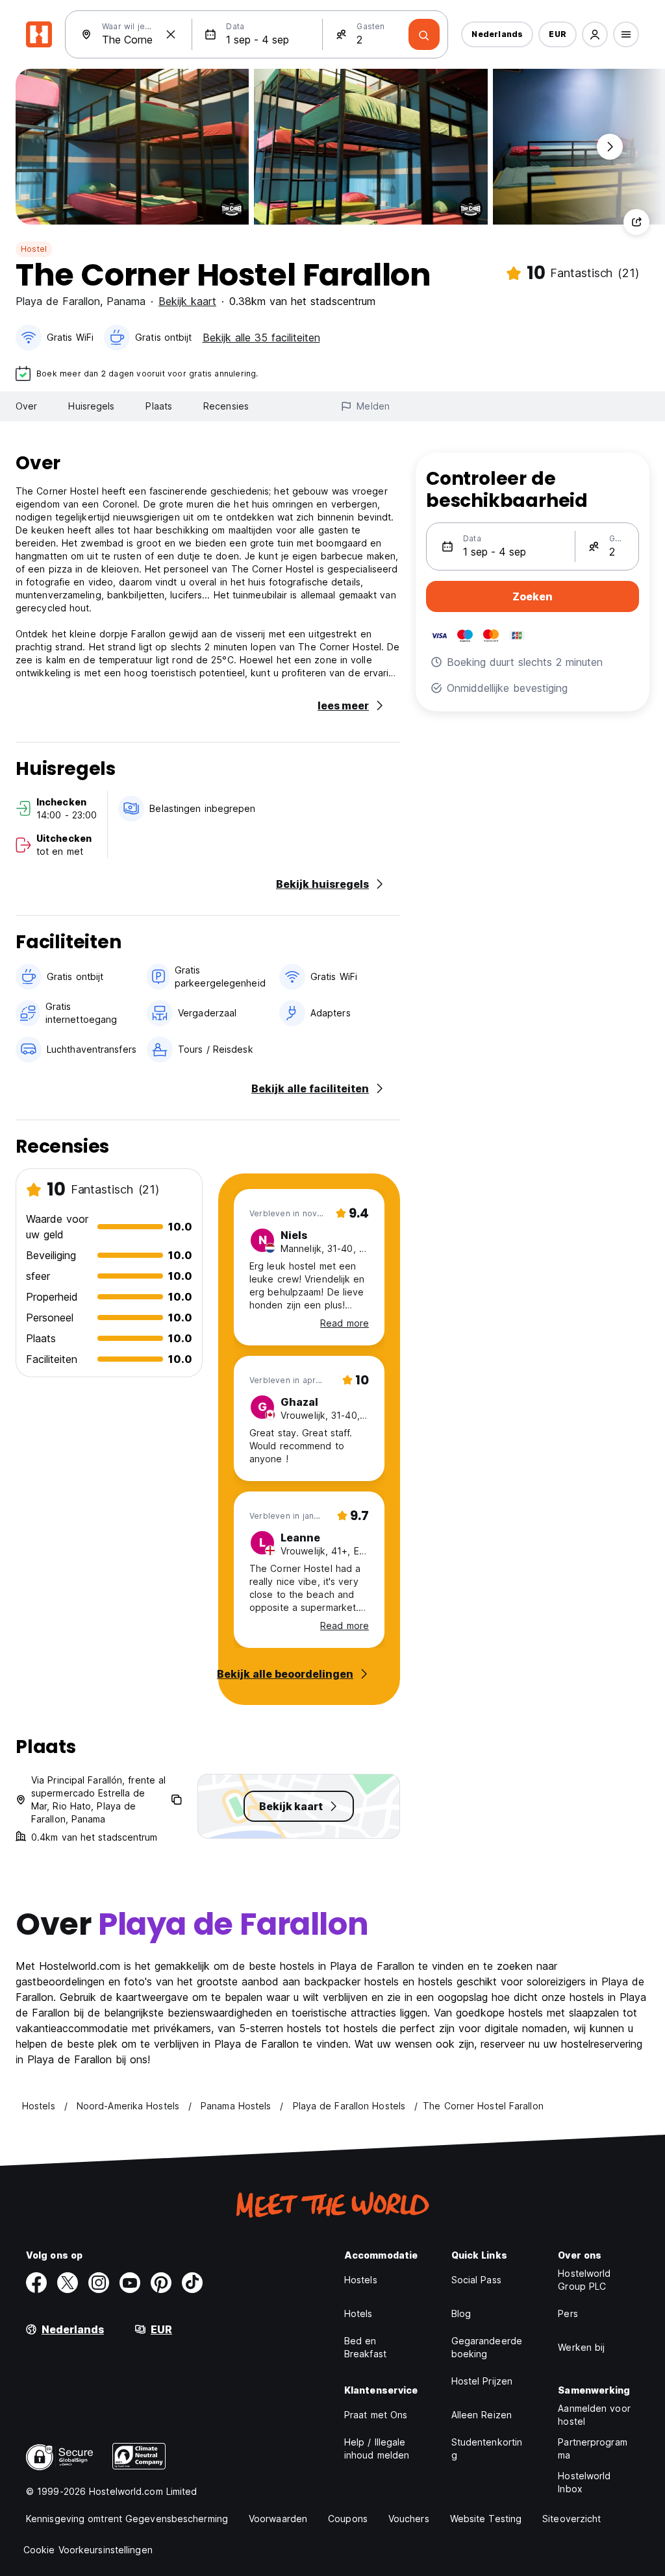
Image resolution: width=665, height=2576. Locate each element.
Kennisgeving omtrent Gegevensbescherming (127, 2519)
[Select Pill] (595, 34)
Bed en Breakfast (365, 2347)
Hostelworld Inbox (584, 2482)
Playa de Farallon (58, 301)
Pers (568, 2313)
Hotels (358, 2313)
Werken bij (581, 2347)
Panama (126, 301)
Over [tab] (26, 406)
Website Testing (486, 2519)
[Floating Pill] (610, 147)
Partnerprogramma (592, 2448)
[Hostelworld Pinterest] (161, 2283)
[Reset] (171, 34)
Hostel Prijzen (482, 2381)
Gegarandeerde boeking (487, 2347)
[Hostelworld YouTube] (130, 2283)
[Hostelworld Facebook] (36, 2283)
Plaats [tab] (159, 406)
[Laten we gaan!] (424, 34)
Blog (461, 2313)
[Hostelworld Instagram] (99, 2283)
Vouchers (409, 2519)
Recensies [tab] (226, 406)
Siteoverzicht (571, 2519)
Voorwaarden (278, 2519)
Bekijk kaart (187, 301)
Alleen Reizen (482, 2415)
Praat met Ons (376, 2415)
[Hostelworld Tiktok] (192, 2283)
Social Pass (476, 2280)
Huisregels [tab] (91, 406)
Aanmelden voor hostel (594, 2415)
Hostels (361, 2280)
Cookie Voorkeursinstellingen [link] (88, 2550)
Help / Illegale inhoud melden (377, 2448)
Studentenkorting (487, 2448)
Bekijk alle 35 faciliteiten (261, 337)
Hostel (34, 249)
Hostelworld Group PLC (584, 2280)
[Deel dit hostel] (636, 222)
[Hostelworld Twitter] (68, 2283)
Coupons (348, 2519)
